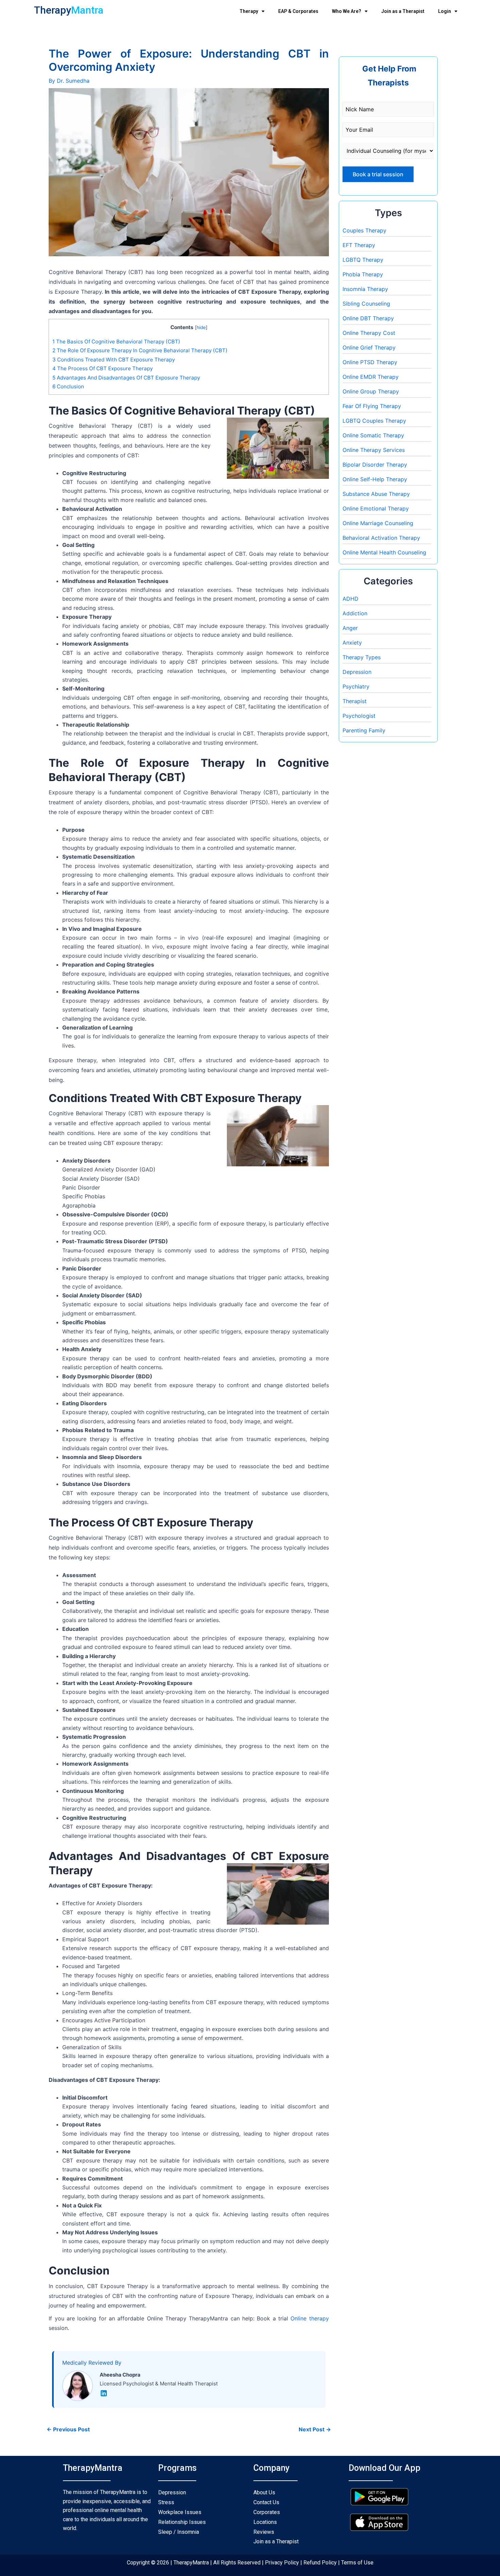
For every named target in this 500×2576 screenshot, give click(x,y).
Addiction (355, 613)
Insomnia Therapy (365, 289)
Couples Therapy (364, 230)
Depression (357, 672)
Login (445, 11)
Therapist (355, 701)
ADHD (351, 599)
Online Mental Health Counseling (384, 552)
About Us (264, 2492)
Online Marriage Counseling (378, 523)
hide (201, 327)
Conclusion (68, 386)
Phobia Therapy (363, 274)
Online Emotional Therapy (376, 508)
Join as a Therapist (403, 11)
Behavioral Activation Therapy (381, 538)
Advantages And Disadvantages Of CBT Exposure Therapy (126, 378)
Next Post (315, 2429)
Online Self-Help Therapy (375, 479)
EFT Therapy (359, 245)
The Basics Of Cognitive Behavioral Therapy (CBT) (116, 342)
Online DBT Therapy (368, 318)
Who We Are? (347, 11)
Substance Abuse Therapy (376, 494)
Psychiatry (356, 686)
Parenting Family (364, 730)
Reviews (264, 2532)
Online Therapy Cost (369, 333)
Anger (350, 628)
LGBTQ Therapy (363, 260)
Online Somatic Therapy (373, 435)
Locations (265, 2522)
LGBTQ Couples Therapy (374, 421)
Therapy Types (362, 657)
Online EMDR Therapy (371, 377)
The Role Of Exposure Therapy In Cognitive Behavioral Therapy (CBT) (141, 350)
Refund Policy (319, 2563)
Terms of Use (357, 2563)
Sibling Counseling (366, 304)
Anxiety (352, 643)
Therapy (249, 11)
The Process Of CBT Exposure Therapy (103, 368)
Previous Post (68, 2429)
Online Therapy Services (374, 450)
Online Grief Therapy (369, 347)
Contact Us (266, 2502)
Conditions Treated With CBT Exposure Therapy (114, 360)
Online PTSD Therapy (370, 362)
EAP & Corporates (298, 11)
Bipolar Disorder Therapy (375, 465)
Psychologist (359, 716)
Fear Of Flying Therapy (372, 406)
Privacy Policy (282, 2563)
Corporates (267, 2512)
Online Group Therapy (371, 391)
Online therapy (310, 2318)
